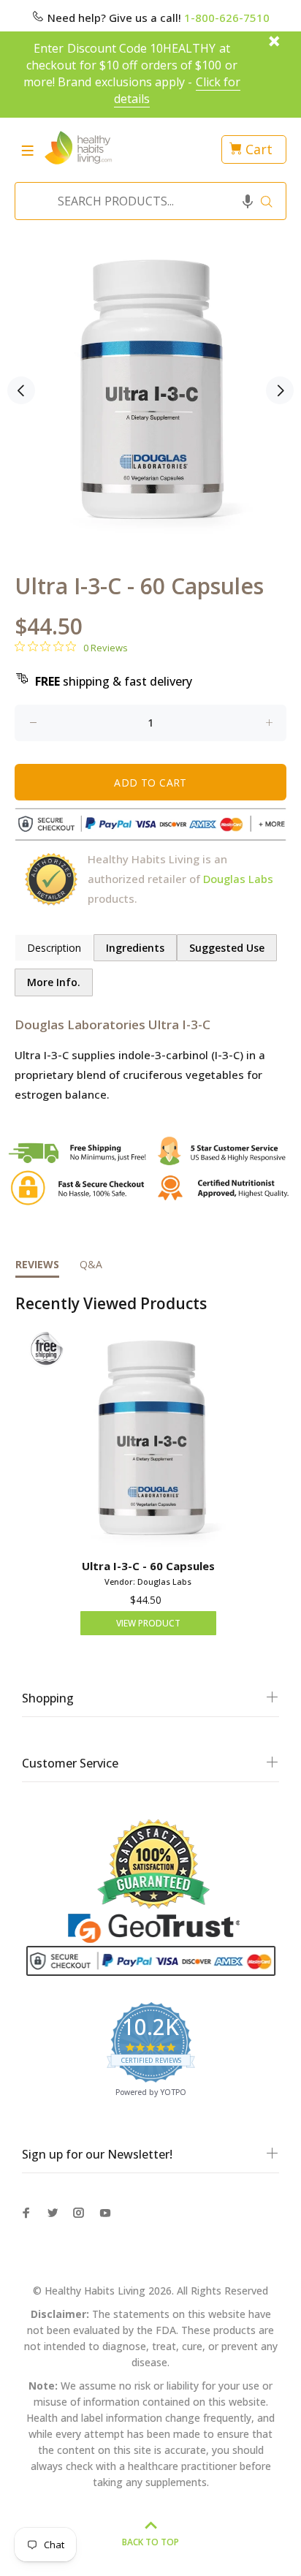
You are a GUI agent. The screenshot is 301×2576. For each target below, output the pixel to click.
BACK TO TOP (150, 2542)
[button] (248, 201)
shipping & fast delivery (114, 681)
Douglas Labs (238, 879)
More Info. (54, 982)
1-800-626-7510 (227, 18)
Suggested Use (227, 948)
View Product (148, 1623)
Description (54, 948)
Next (280, 390)
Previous (21, 390)
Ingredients (135, 948)
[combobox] (146, 201)
